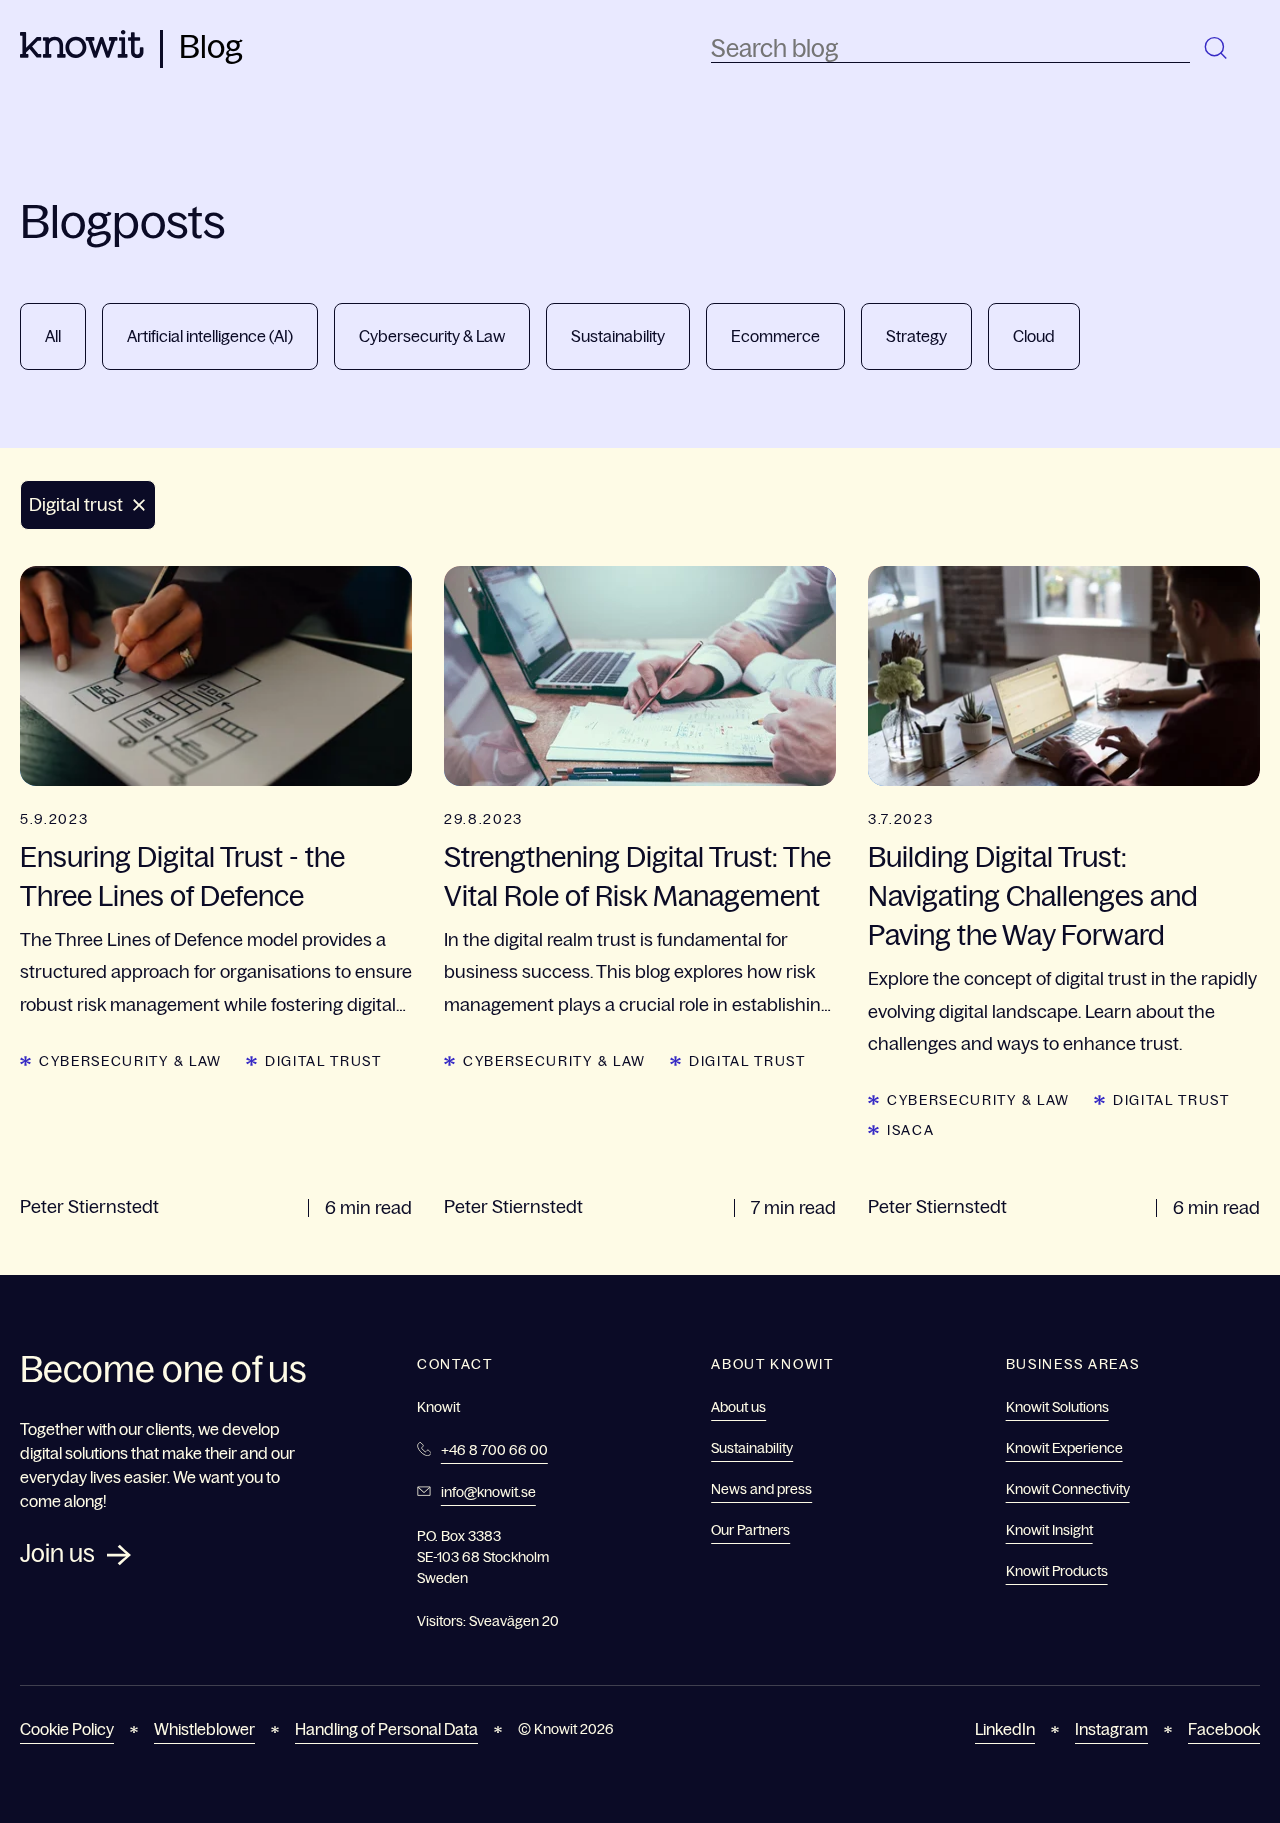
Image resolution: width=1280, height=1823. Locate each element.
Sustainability (618, 336)
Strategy (916, 336)
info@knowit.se (488, 1492)
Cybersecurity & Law (432, 336)
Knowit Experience (1064, 1448)
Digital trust (323, 1061)
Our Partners (750, 1530)
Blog (211, 47)
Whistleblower (204, 1729)
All (53, 336)
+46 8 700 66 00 (494, 1450)
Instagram (1111, 1729)
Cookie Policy (67, 1729)
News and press (761, 1489)
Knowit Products (1057, 1571)
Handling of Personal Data (386, 1729)
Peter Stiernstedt (89, 1207)
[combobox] (950, 49)
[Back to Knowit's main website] (82, 52)
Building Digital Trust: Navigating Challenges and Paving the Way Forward (1033, 896)
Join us (57, 1553)
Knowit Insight (1049, 1530)
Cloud (1034, 336)
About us (738, 1407)
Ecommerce (775, 336)
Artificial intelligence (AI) (210, 336)
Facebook (1224, 1729)
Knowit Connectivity (1068, 1489)
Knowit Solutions (1057, 1407)
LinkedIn (1005, 1729)
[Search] (1217, 49)
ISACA (910, 1130)
